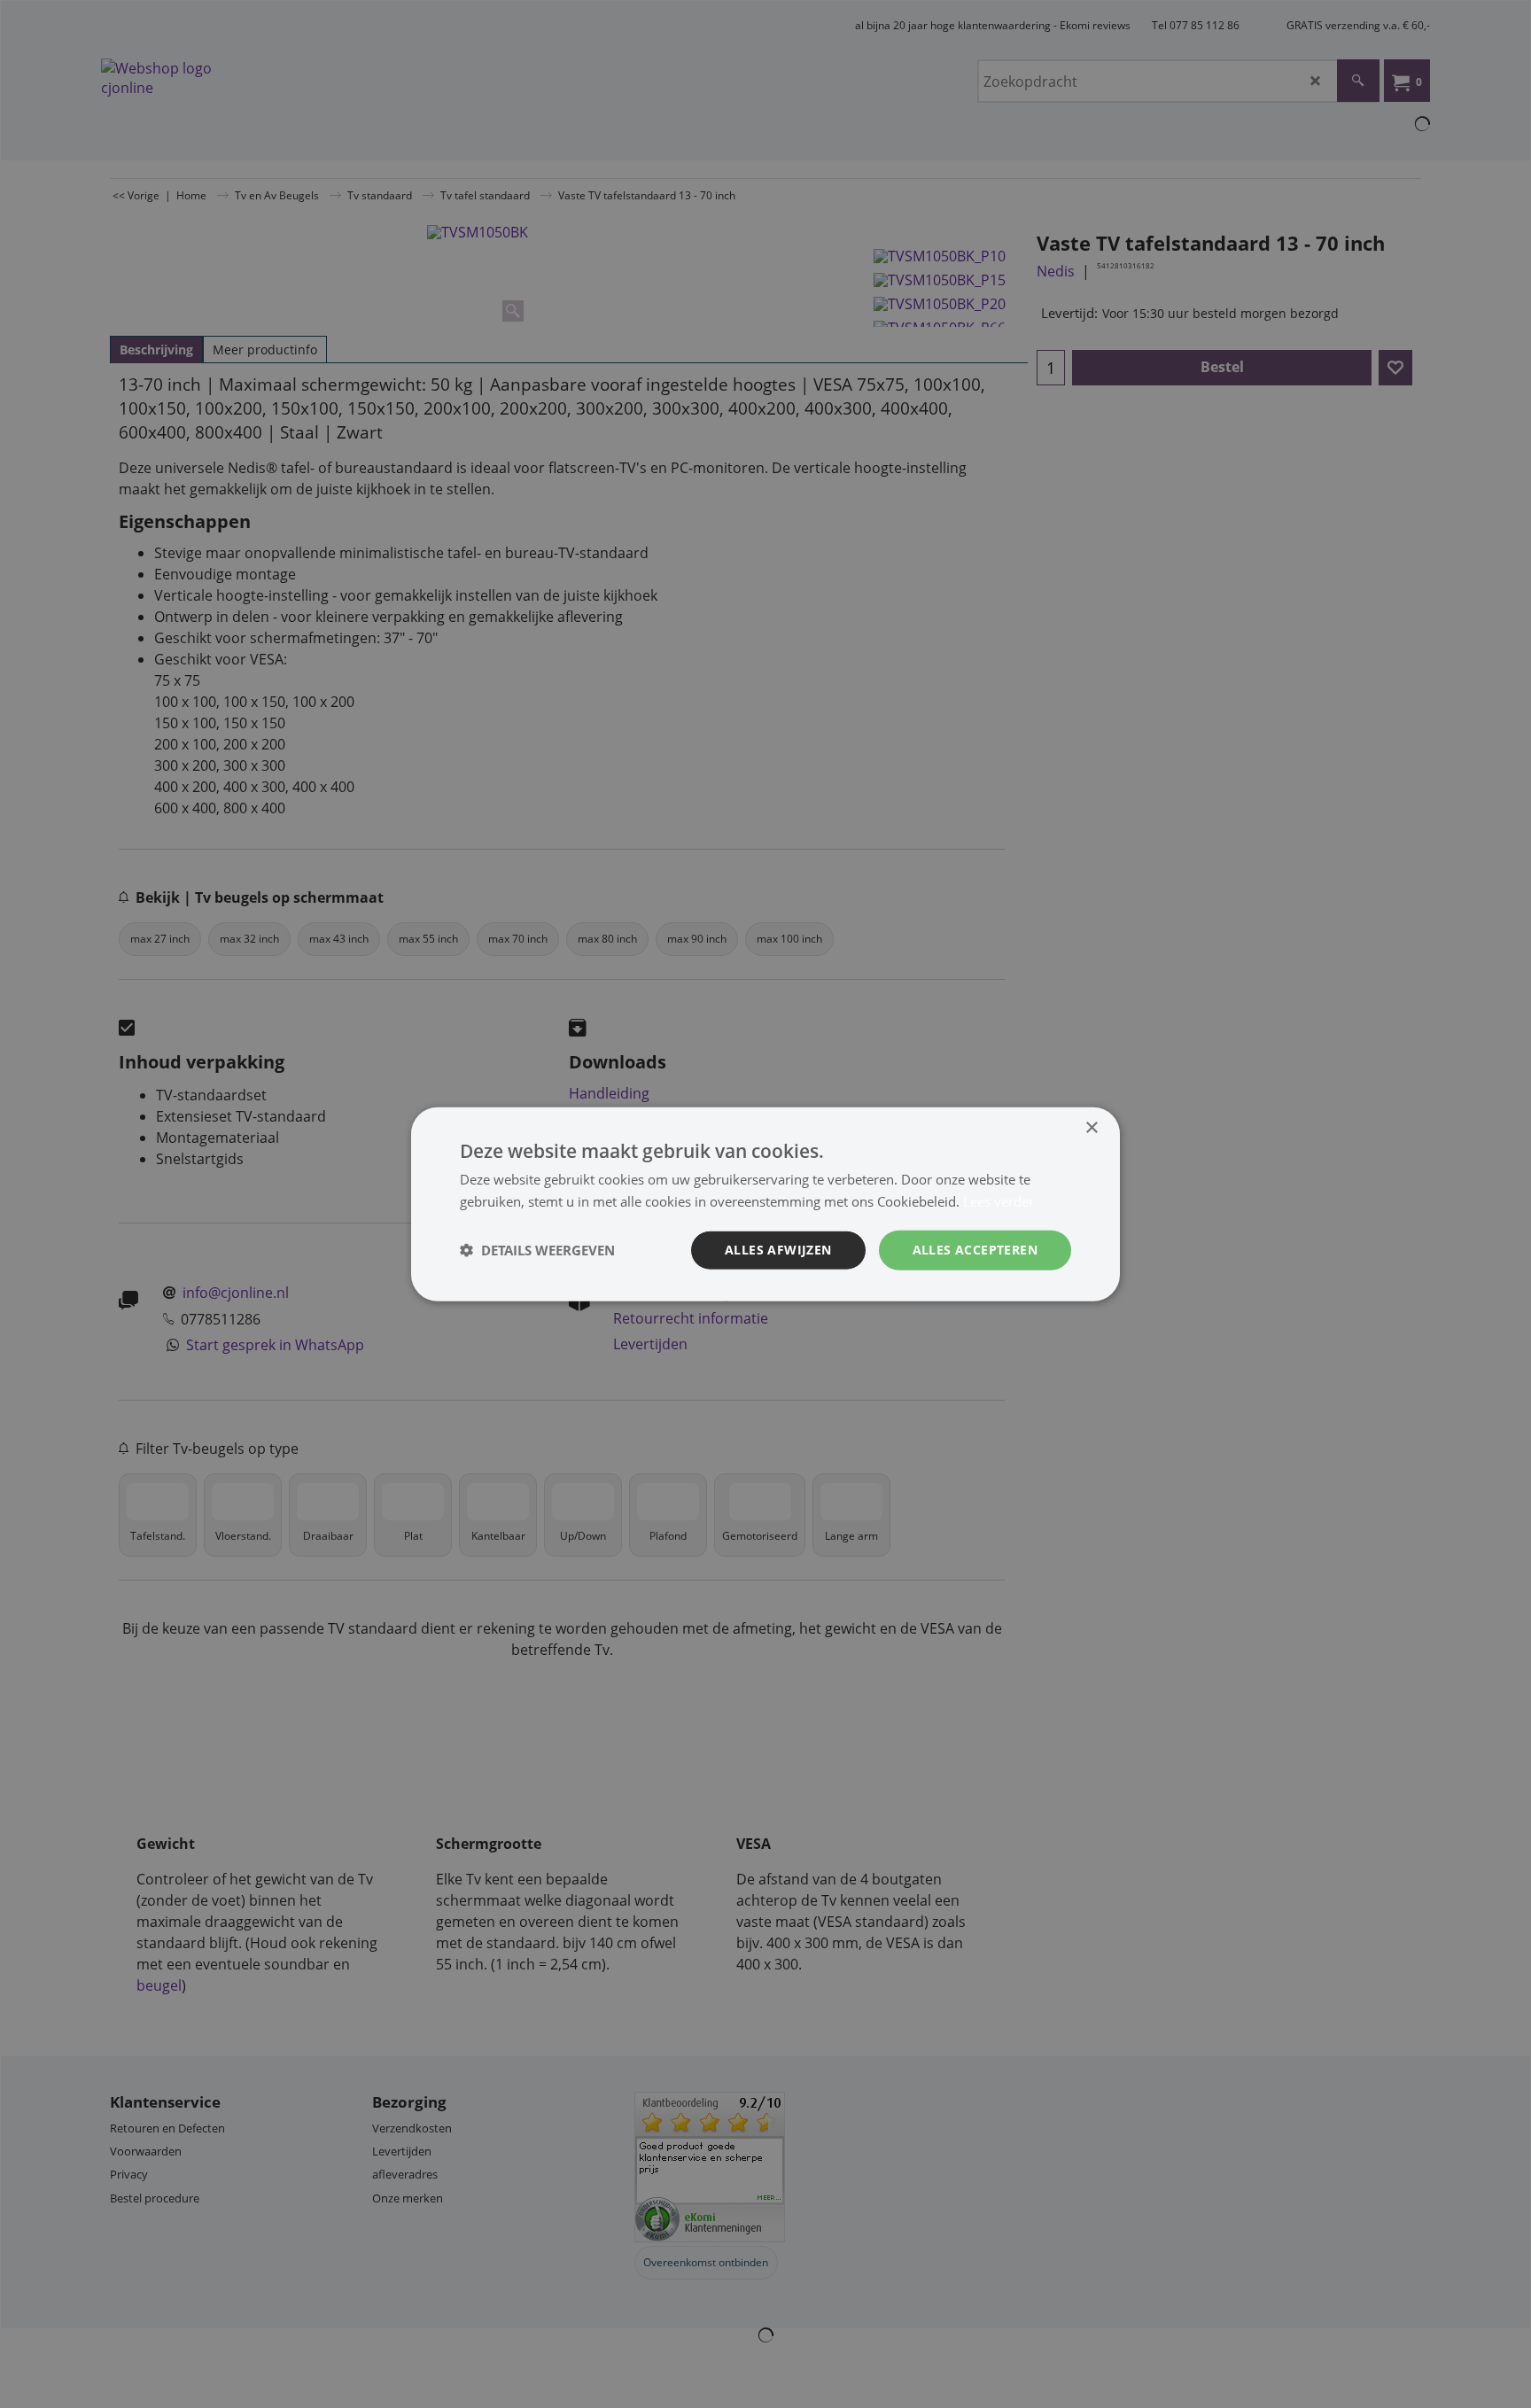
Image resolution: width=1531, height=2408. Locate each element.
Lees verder (999, 1201)
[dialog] (765, 1204)
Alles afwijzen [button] (778, 1250)
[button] (537, 1250)
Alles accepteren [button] (975, 1250)
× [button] (1091, 1128)
